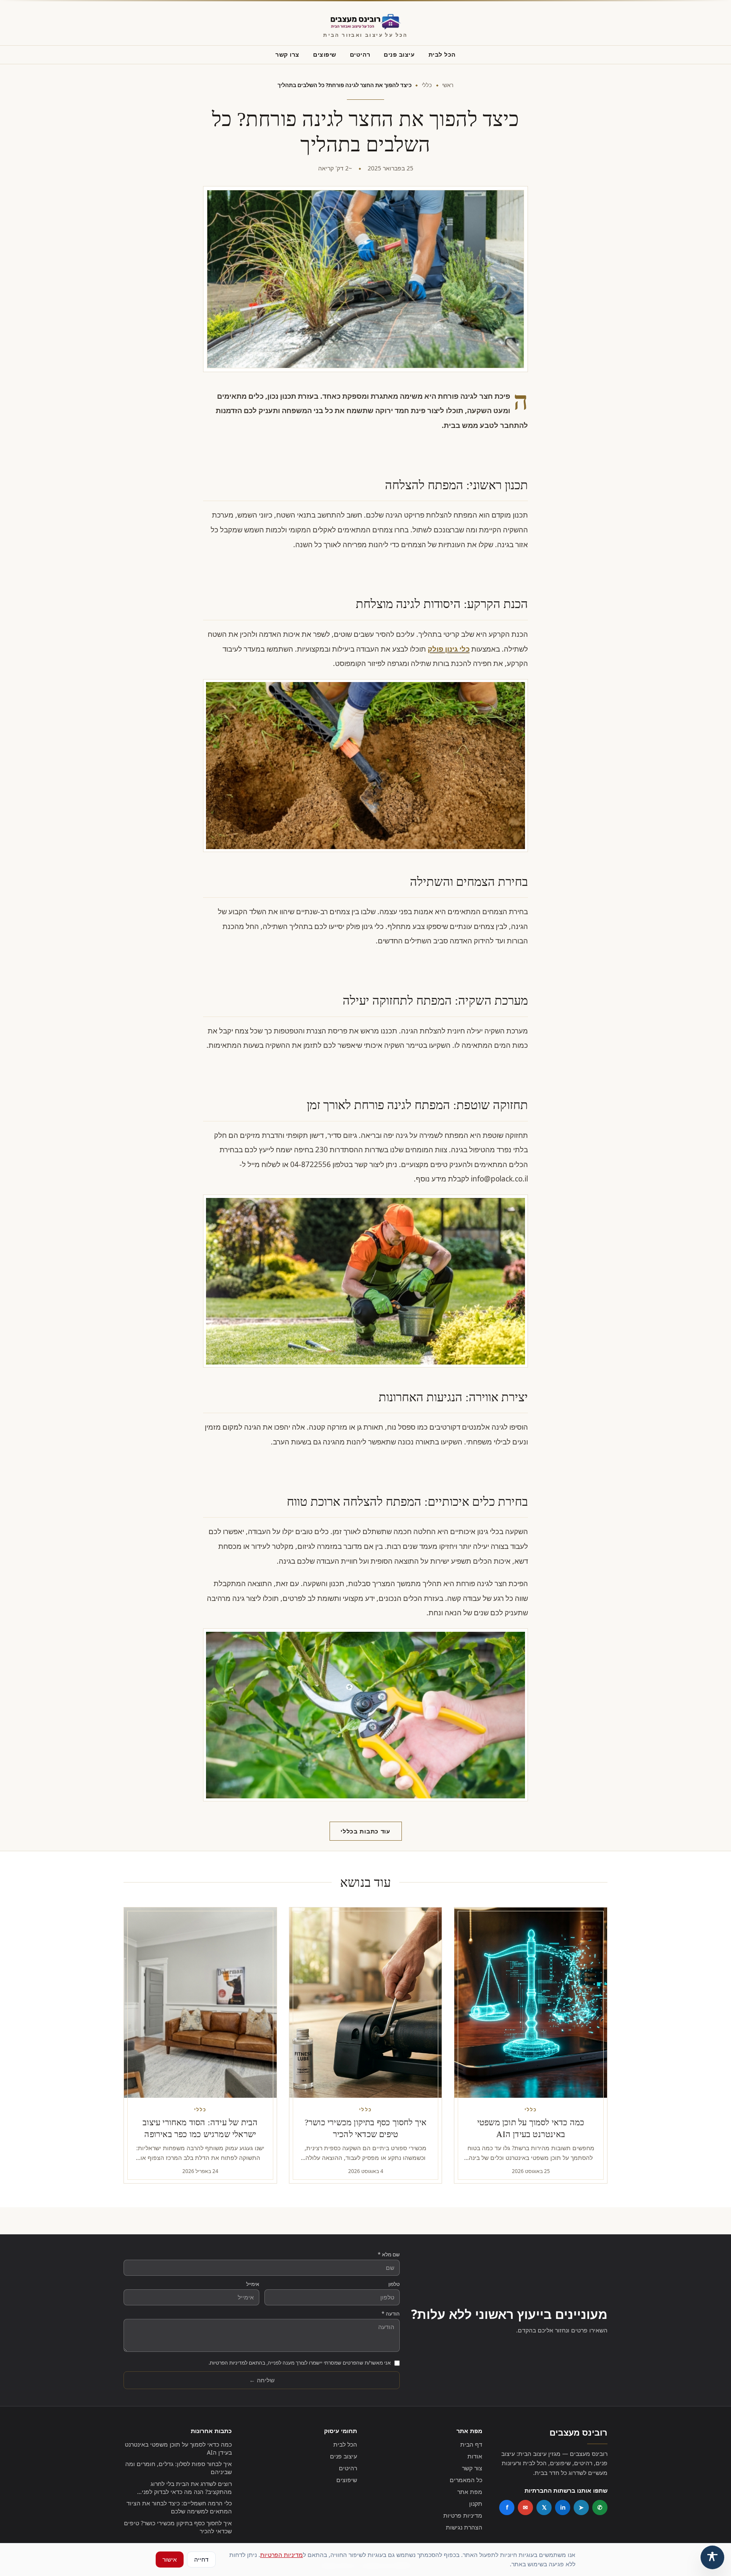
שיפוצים (325, 54)
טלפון (394, 2284)
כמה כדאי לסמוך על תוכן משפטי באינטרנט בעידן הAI (178, 2448)
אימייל (253, 2284)
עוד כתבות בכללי (365, 1831)
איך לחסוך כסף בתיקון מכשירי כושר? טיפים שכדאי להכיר (178, 2527)
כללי (427, 85)
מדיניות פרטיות (463, 2515)
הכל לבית (442, 54)
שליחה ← (262, 2380)
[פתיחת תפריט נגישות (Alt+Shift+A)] (712, 2557)
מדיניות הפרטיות (282, 2555)
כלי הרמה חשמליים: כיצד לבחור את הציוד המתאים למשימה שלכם (179, 2507)
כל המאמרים (466, 2480)
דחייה (201, 2559)
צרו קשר (287, 54)
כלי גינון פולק (449, 649)
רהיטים (360, 54)
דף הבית (471, 2444)
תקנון (476, 2503)
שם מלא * (389, 2255)
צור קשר (472, 2468)
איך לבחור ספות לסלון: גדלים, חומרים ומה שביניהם (179, 2468)
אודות (475, 2456)
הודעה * (391, 2314)
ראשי (448, 85)
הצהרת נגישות (464, 2527)
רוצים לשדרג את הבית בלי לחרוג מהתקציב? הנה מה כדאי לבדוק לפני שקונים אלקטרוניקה (187, 2488)
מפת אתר (470, 2492)
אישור (170, 2559)
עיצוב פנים (399, 54)
